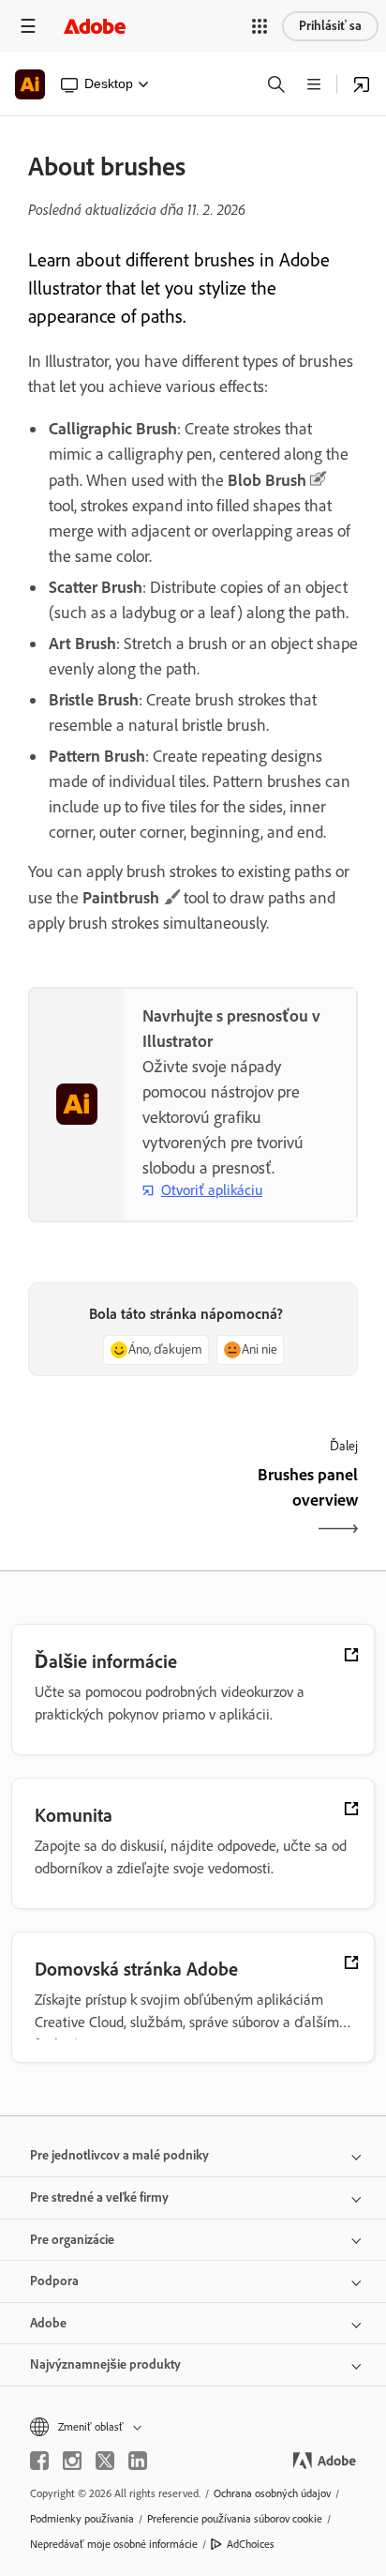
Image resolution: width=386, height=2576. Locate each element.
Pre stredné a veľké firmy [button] (99, 2197)
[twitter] (105, 2461)
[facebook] (39, 2461)
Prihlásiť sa (330, 26)
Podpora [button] (54, 2281)
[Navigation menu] (28, 26)
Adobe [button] (48, 2323)
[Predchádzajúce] (108, 1504)
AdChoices (251, 2544)
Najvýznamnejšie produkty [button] (105, 2364)
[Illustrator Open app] (362, 84)
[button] (260, 26)
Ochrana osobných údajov (272, 2493)
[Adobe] (95, 26)
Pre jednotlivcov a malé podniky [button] (119, 2155)
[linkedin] (138, 2461)
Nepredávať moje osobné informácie (114, 2544)
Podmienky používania (82, 2519)
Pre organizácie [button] (72, 2240)
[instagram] (72, 2461)
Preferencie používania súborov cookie (235, 2519)
